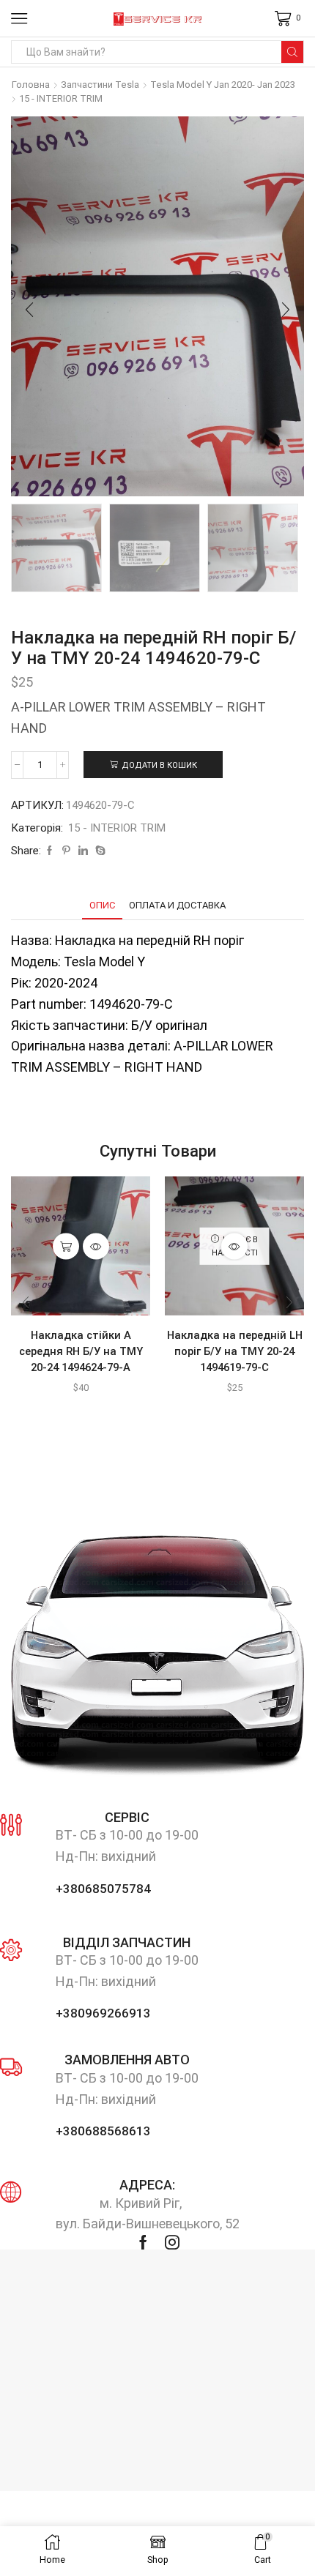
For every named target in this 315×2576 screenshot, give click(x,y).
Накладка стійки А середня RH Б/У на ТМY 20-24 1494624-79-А (81, 1351)
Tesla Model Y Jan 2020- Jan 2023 (223, 85)
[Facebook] (49, 851)
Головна (31, 85)
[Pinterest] (66, 851)
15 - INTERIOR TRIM (61, 98)
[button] (29, 310)
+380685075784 (103, 1889)
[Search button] (292, 52)
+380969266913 (103, 2013)
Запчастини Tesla (100, 85)
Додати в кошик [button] (66, 1246)
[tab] (102, 905)
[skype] (99, 851)
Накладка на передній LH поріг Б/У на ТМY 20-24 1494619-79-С (235, 1351)
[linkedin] (83, 851)
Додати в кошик (159, 765)
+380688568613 (103, 2131)
